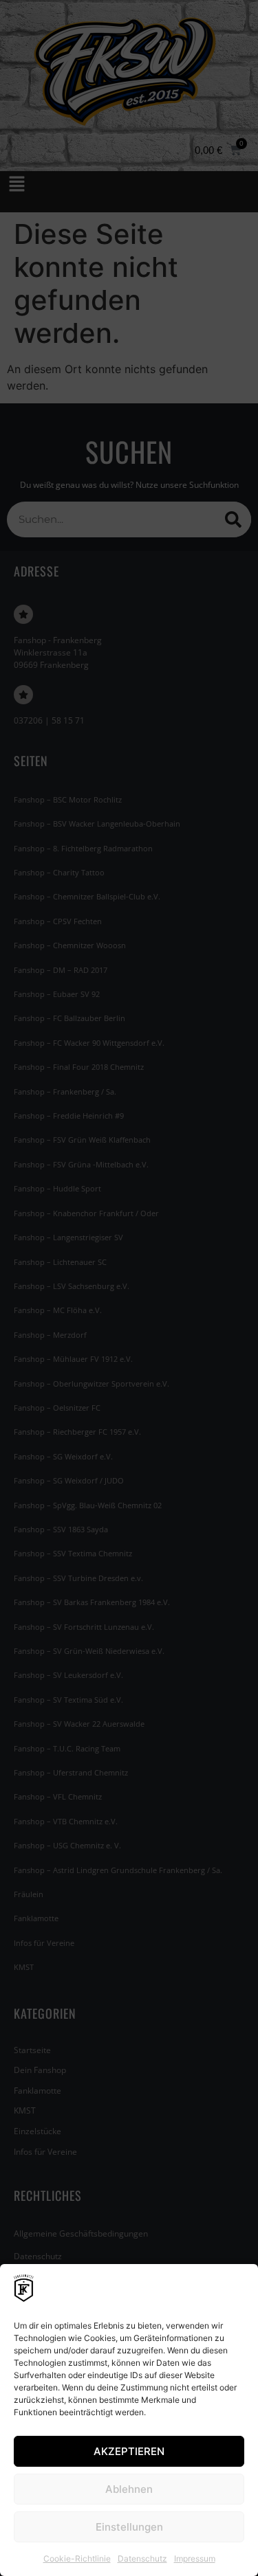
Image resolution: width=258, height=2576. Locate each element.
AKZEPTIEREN (129, 2451)
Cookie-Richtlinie (77, 2558)
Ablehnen (129, 2489)
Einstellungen (129, 2527)
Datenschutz (142, 2558)
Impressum (195, 2558)
